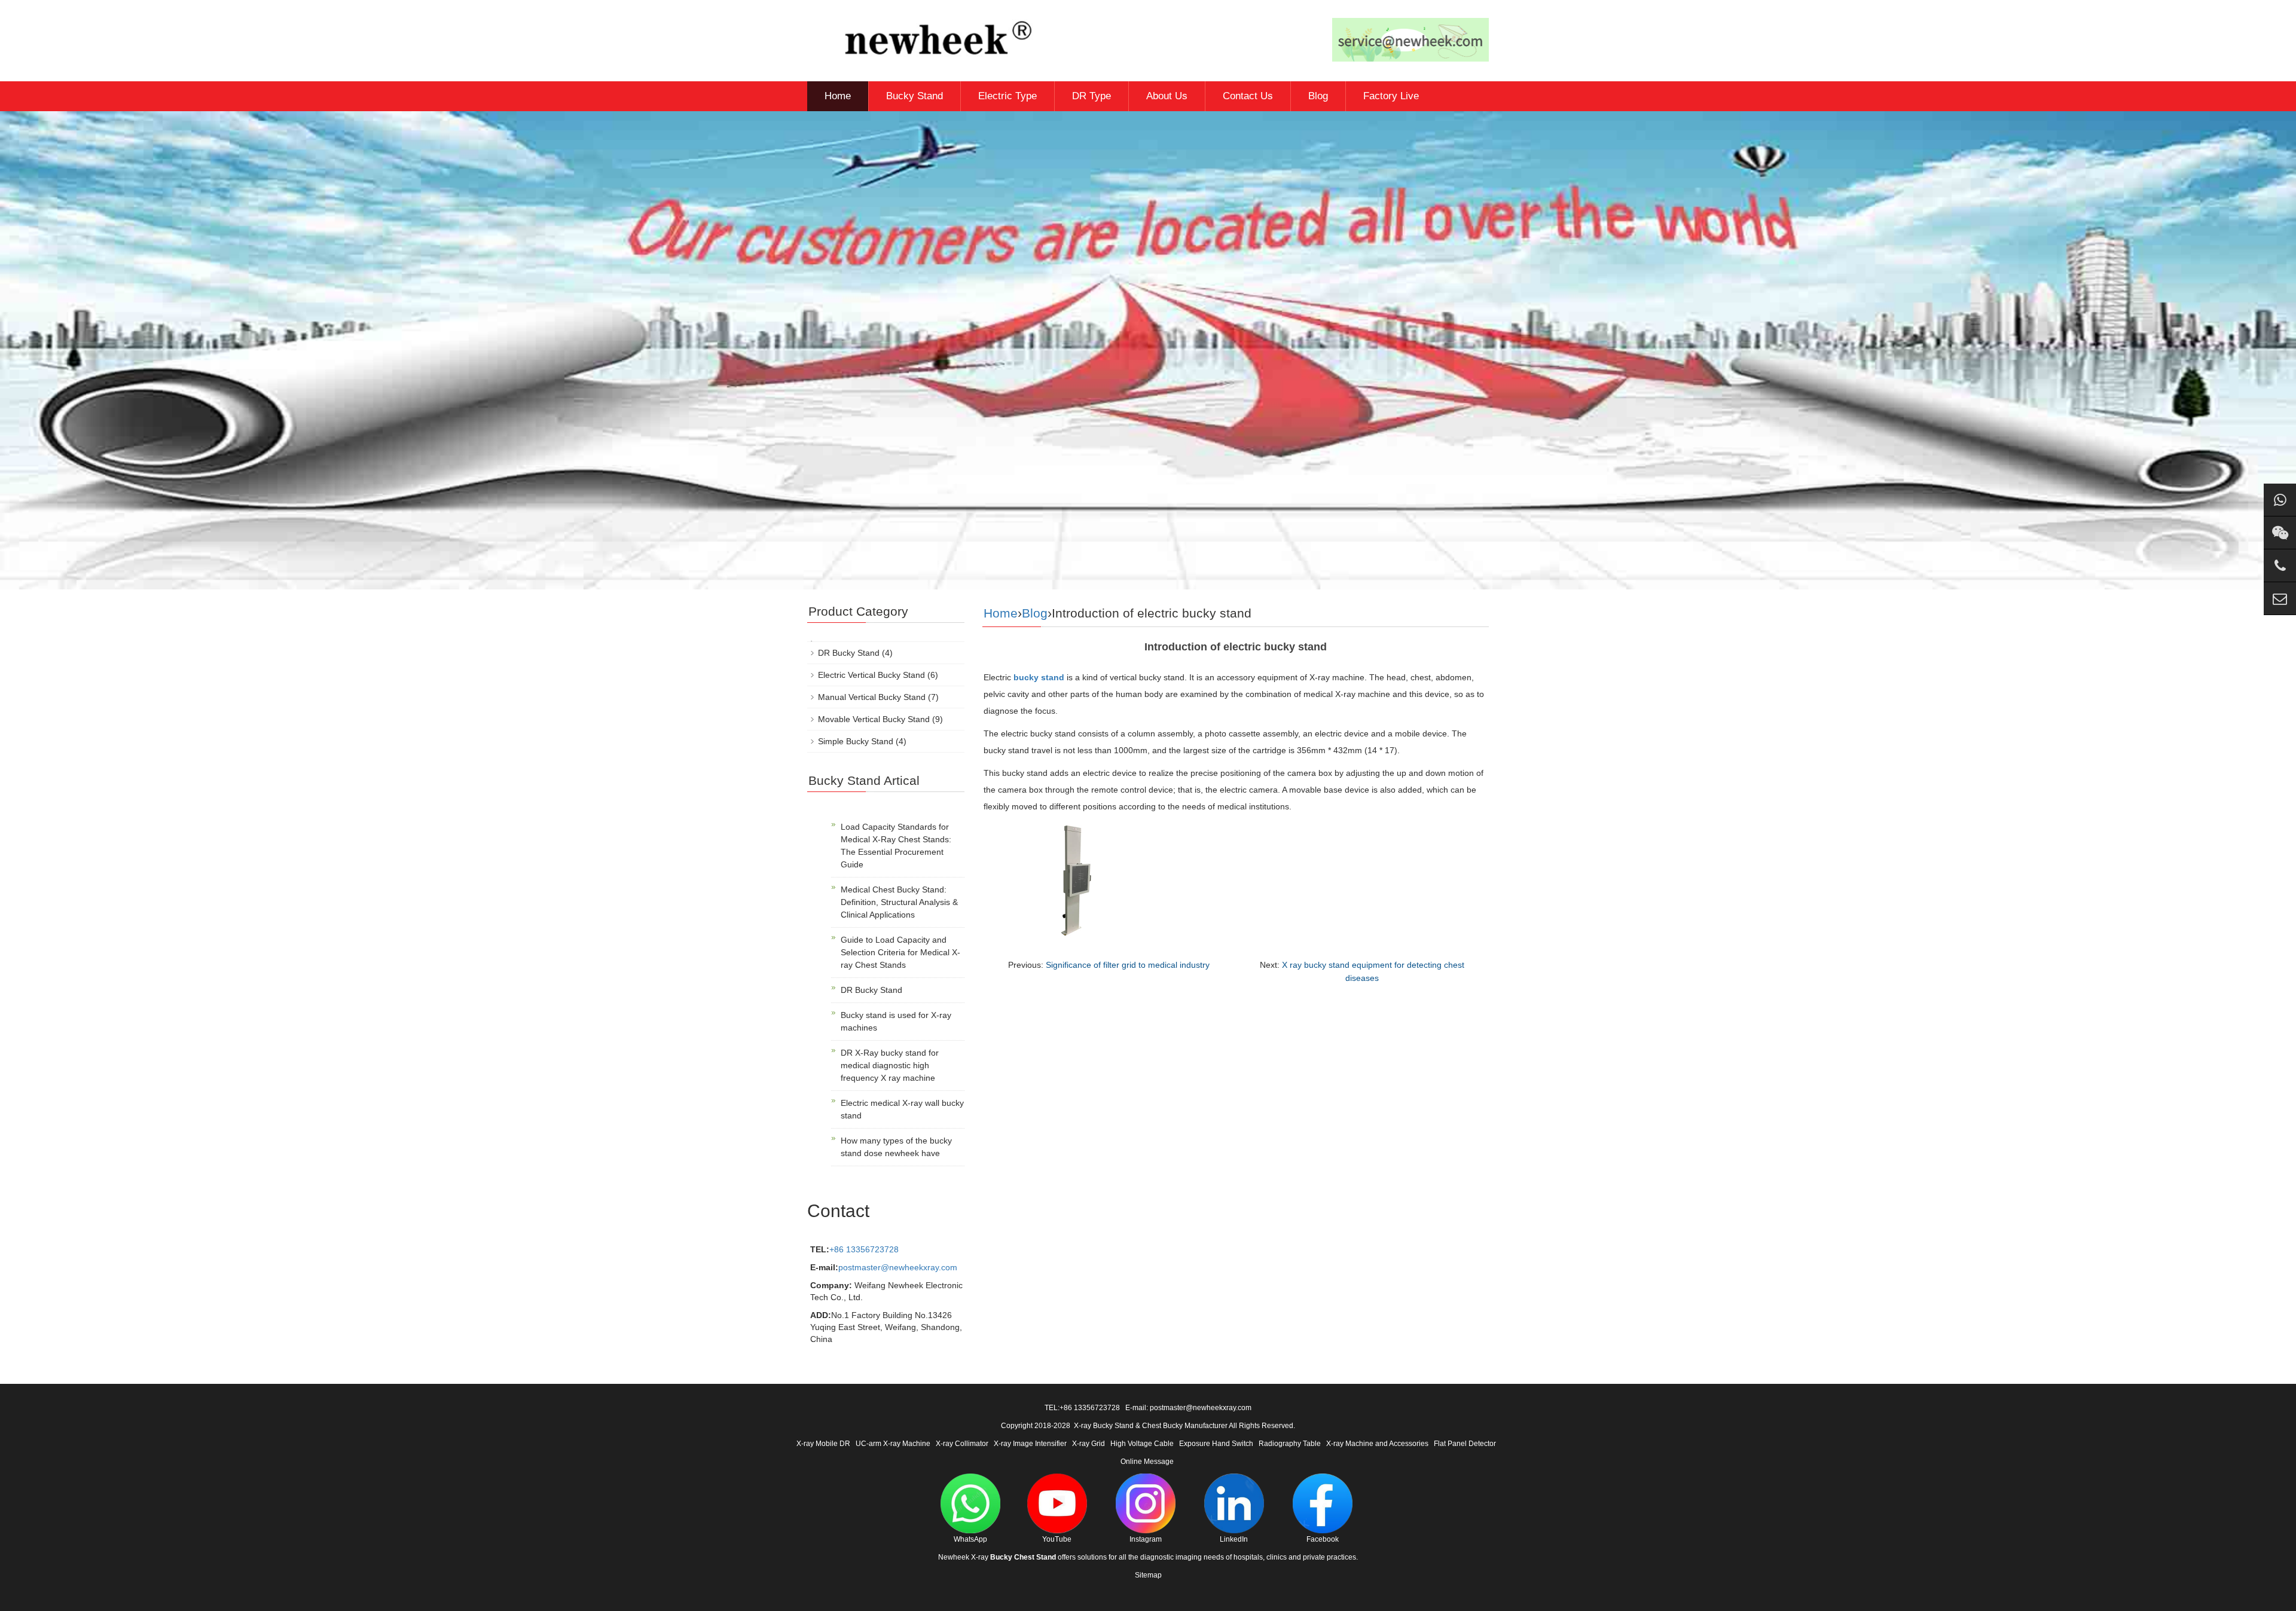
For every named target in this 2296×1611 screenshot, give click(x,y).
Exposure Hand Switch (1216, 1444)
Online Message (1147, 1462)
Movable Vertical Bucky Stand (874, 719)
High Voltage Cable (1142, 1444)
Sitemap (1148, 1575)
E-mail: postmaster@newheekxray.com (1188, 1408)
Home (838, 96)
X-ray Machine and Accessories (1377, 1444)
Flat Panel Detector (1465, 1444)
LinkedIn (1234, 1539)
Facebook (1323, 1539)
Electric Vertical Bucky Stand (871, 675)
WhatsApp (970, 1539)
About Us (1167, 96)
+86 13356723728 (864, 1249)
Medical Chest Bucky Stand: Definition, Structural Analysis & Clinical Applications (899, 902)
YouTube (1057, 1539)
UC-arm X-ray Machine (893, 1444)
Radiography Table (1290, 1444)
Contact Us (1248, 96)
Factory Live (1391, 96)
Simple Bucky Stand (856, 741)
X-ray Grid (1089, 1444)
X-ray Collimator (962, 1444)
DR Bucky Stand (849, 653)
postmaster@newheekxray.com (898, 1267)
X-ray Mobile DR (823, 1444)
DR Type (1091, 96)
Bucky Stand (915, 96)
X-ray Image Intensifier (1030, 1444)
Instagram (1146, 1539)
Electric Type (1007, 96)
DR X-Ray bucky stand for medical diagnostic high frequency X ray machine (890, 1065)
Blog (1318, 96)
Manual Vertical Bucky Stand (872, 697)
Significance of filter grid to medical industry (1128, 965)
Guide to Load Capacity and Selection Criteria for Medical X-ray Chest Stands (900, 952)
